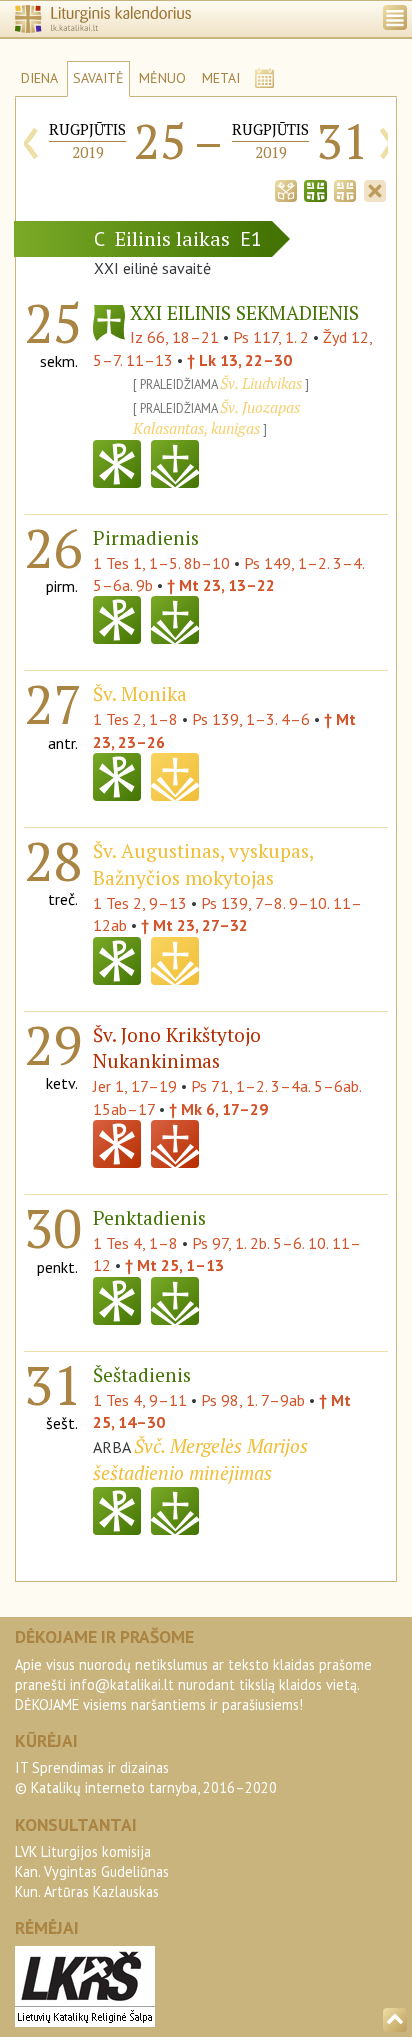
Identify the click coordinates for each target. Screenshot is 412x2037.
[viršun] (395, 2020)
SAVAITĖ (98, 78)
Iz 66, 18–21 (174, 337)
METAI (221, 78)
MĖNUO (162, 78)
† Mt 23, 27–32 (194, 925)
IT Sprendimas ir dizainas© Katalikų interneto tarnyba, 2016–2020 (146, 1777)
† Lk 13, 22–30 (239, 360)
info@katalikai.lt (122, 1684)
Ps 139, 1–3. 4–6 (251, 719)
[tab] (286, 189)
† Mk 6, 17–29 (218, 1109)
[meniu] (395, 17)
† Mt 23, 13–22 (221, 585)
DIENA (39, 78)
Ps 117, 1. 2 (271, 337)
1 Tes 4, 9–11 (140, 1400)
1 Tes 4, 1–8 (135, 1243)
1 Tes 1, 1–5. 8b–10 (161, 563)
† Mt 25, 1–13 (174, 1265)
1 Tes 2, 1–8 (135, 719)
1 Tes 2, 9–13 (140, 903)
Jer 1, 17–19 (135, 1086)
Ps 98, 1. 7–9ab (253, 1400)
